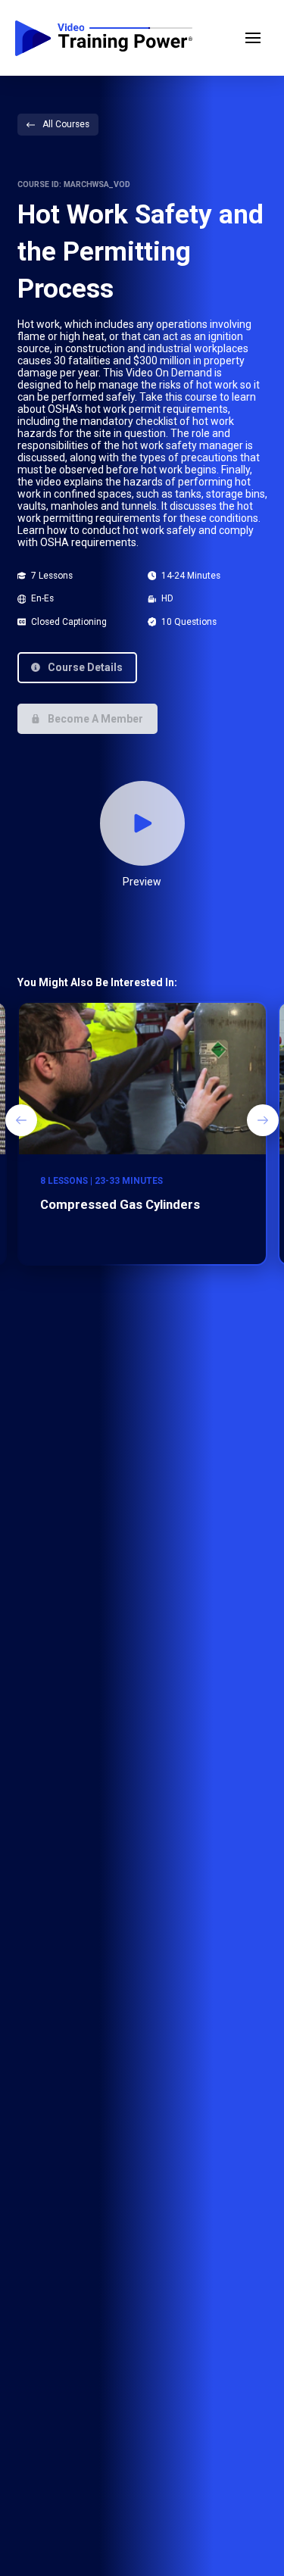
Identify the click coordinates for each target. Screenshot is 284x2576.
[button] (253, 38)
